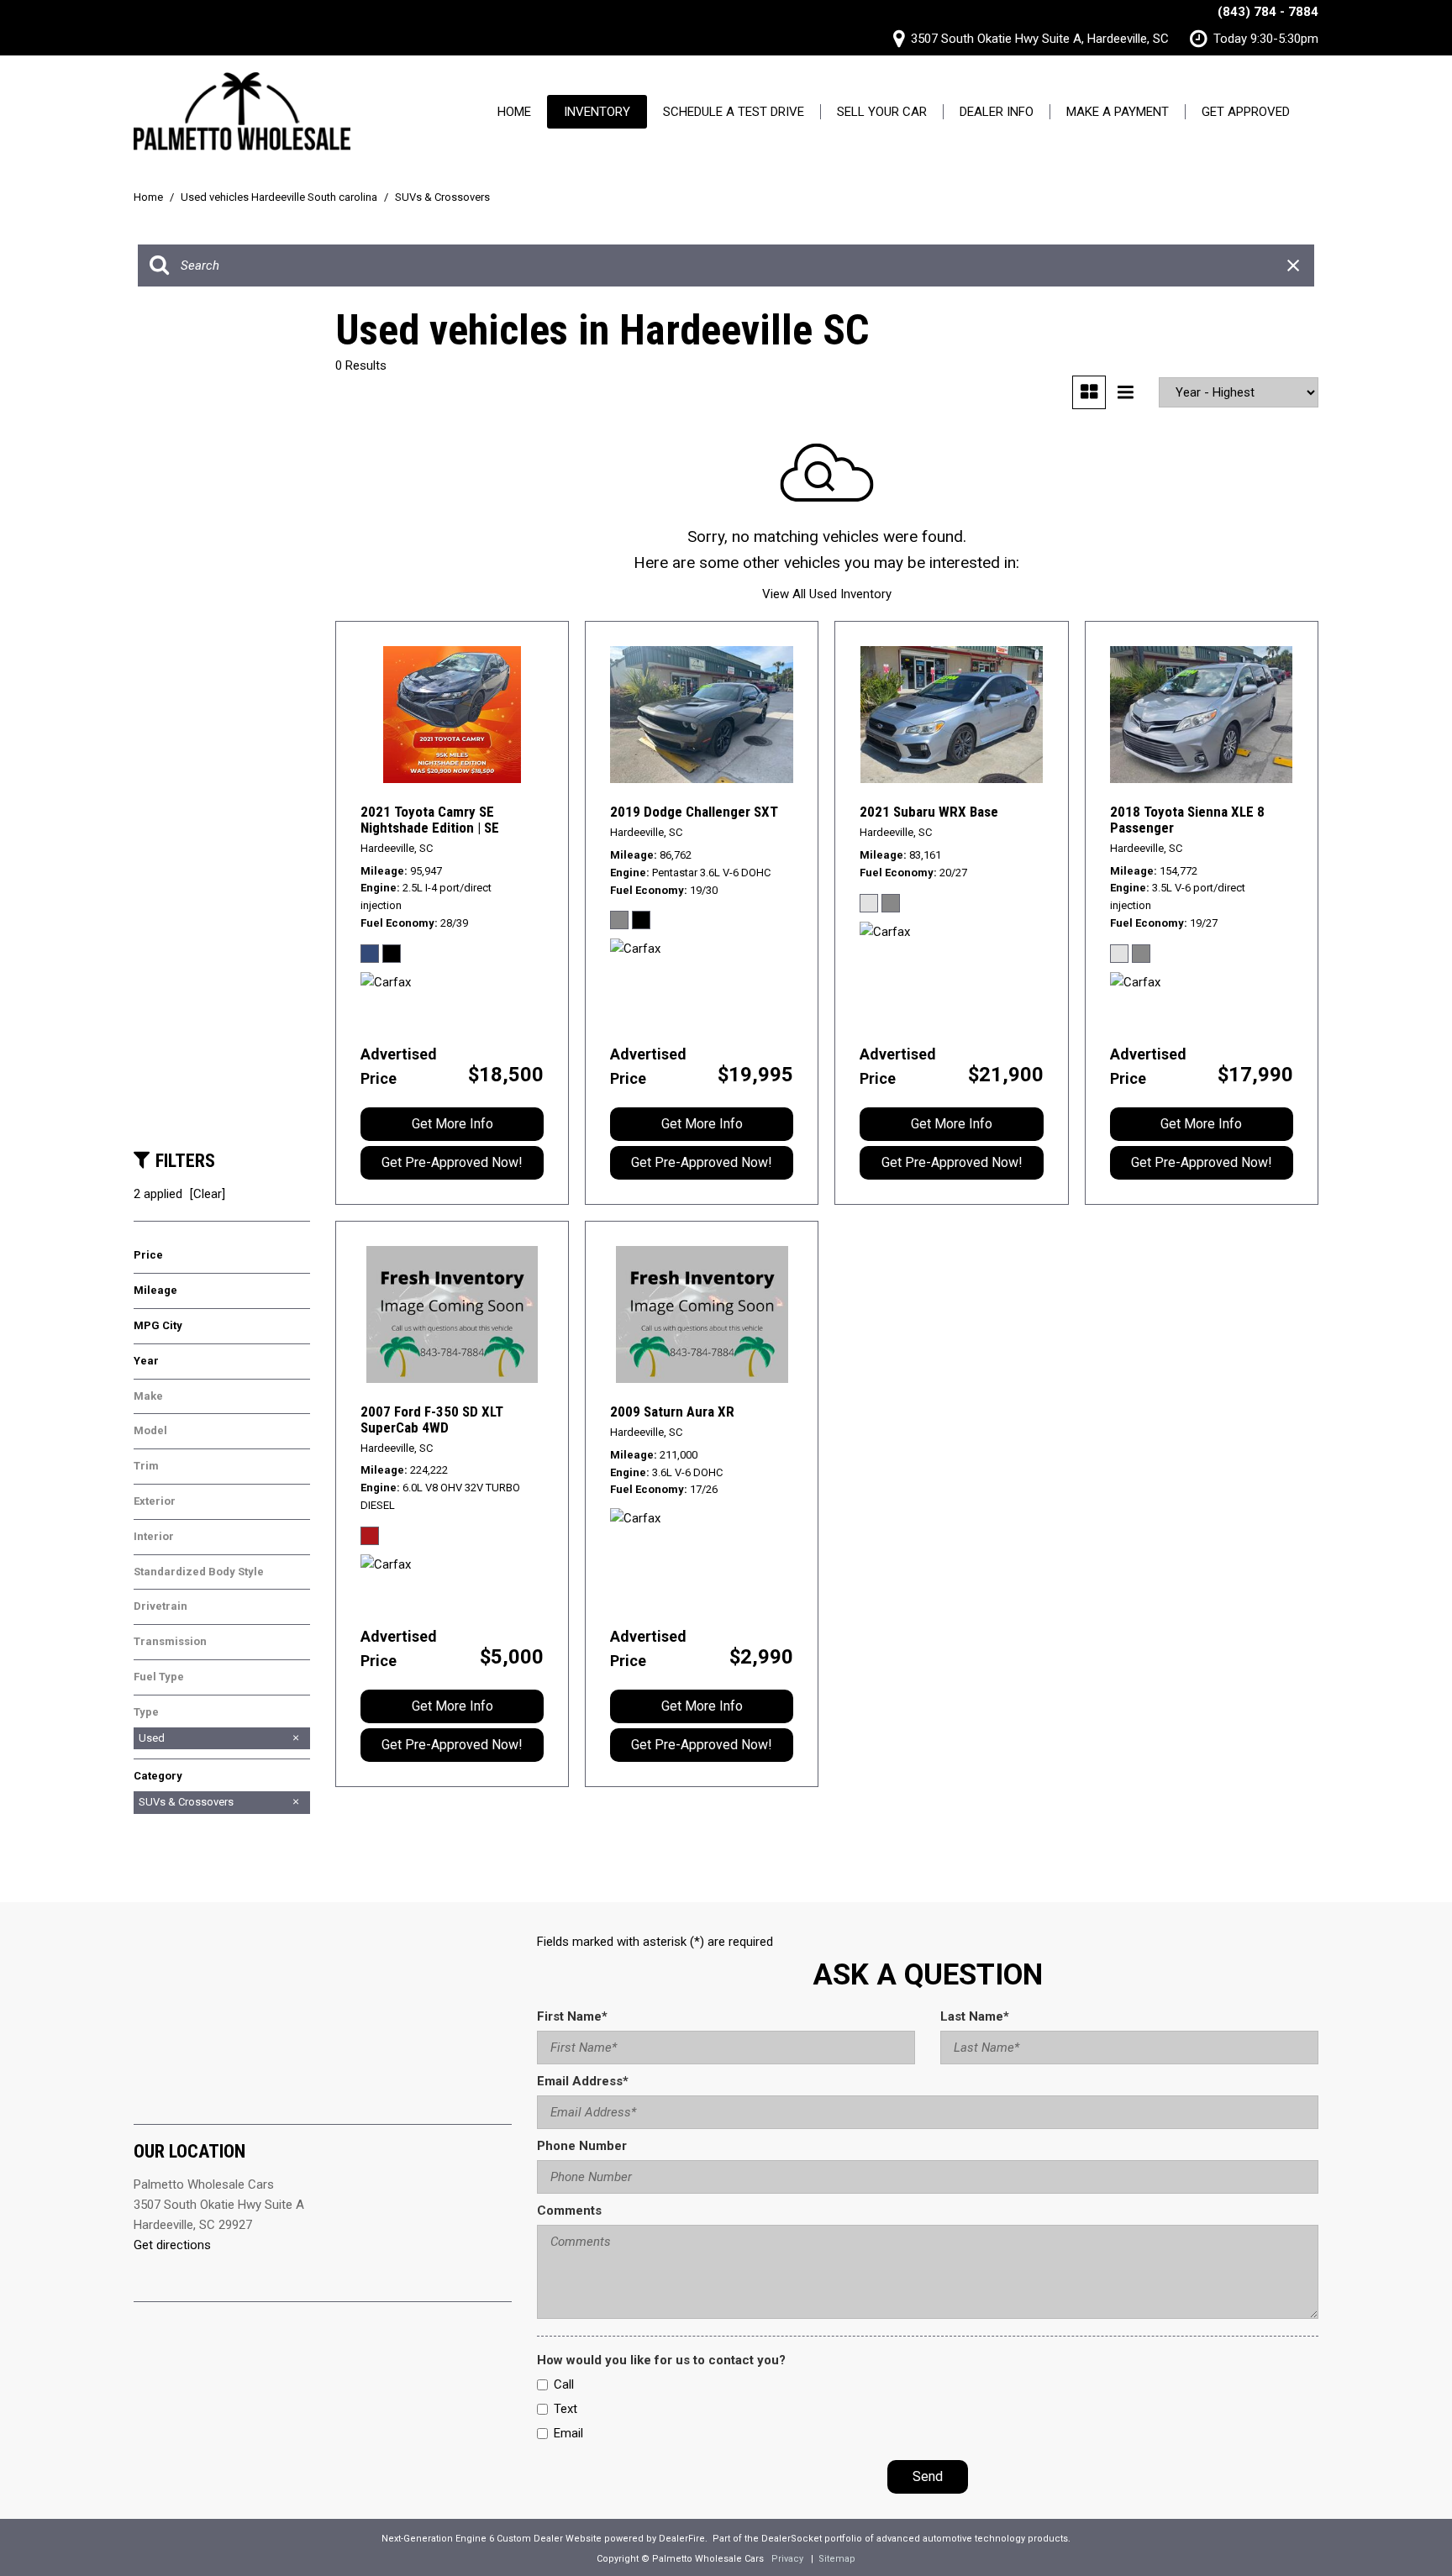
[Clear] (208, 1194)
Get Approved (1246, 112)
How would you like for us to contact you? (661, 2360)
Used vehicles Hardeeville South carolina (280, 197)
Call (564, 2384)
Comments (569, 2211)
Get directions (172, 2245)
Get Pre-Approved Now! (452, 1162)
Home (514, 112)
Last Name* (975, 2016)
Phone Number (582, 2146)
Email (568, 2433)
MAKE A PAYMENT (1118, 112)
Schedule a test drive (734, 112)
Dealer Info (997, 112)
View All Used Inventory (827, 594)
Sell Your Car (882, 112)
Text (566, 2409)
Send (928, 2476)
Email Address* (583, 2081)
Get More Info (452, 1124)
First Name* (572, 2016)
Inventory (597, 112)
